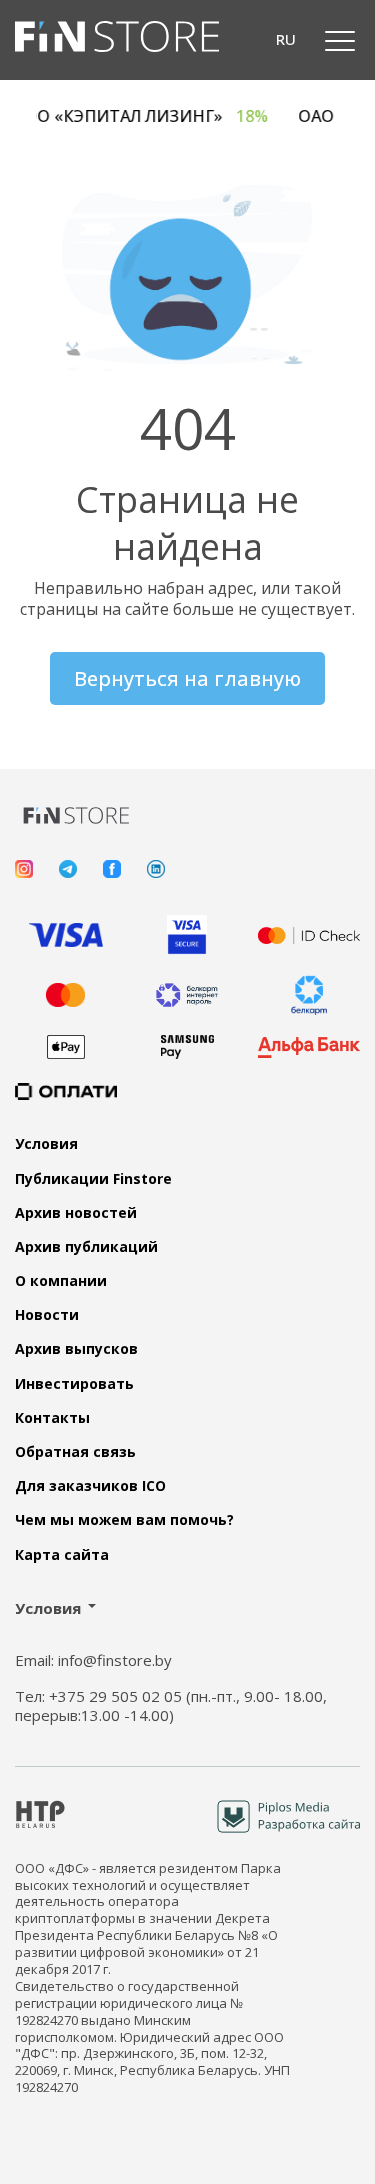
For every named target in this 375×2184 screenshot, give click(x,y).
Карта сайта (62, 1555)
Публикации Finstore (93, 1179)
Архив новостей (76, 1213)
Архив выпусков (76, 1349)
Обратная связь (75, 1452)
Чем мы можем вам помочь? (124, 1520)
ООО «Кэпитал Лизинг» (148, 116)
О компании (61, 1281)
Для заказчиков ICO (90, 1486)
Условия (46, 1144)
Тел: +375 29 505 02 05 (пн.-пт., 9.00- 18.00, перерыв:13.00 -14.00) (171, 1706)
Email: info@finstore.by (93, 1660)
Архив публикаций (86, 1247)
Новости (47, 1315)
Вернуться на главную (187, 678)
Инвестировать (74, 1384)
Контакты (52, 1418)
